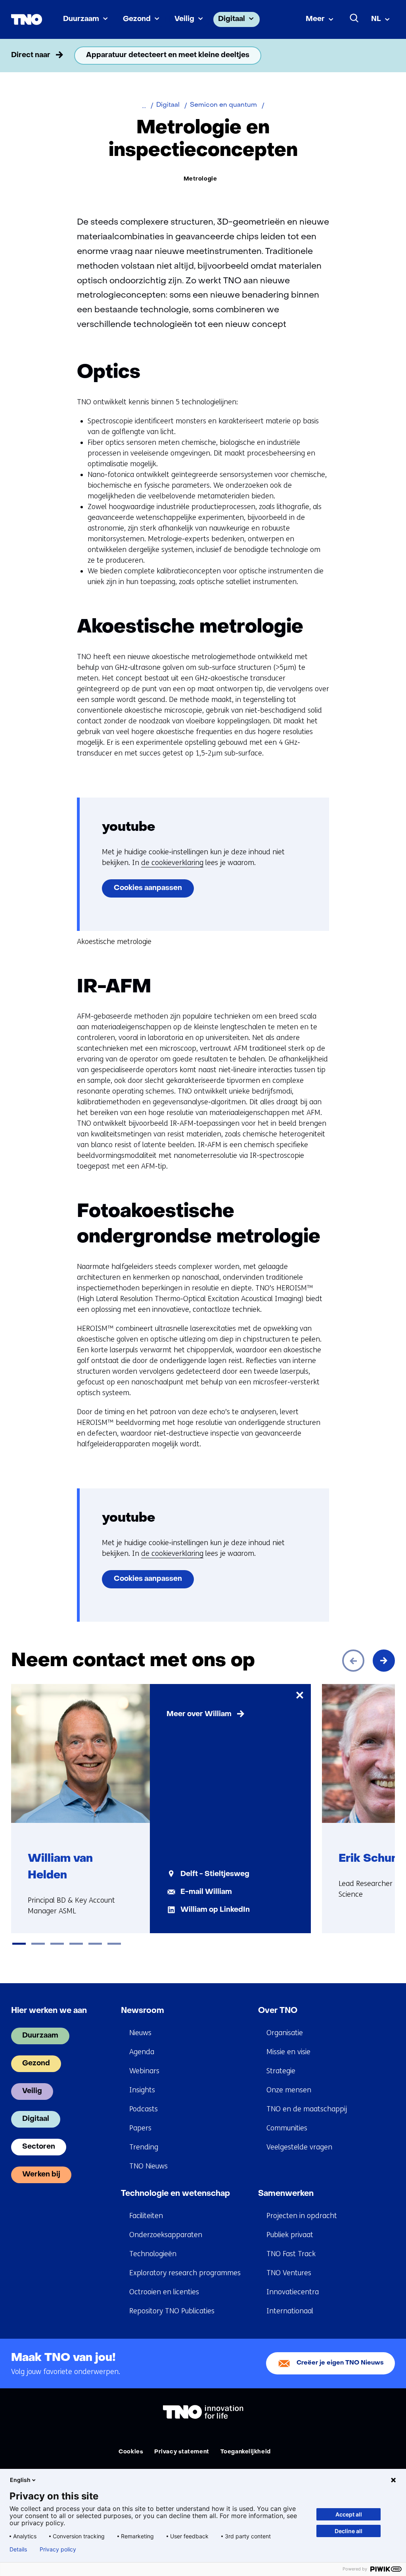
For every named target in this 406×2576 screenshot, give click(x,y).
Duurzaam (81, 19)
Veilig (184, 19)
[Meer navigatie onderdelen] (384, 56)
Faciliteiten (146, 2216)
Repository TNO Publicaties (172, 2311)
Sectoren (39, 2147)
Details (18, 2549)
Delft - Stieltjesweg (215, 1874)
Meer (315, 19)
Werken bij (41, 2175)
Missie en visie (288, 2052)
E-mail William (206, 1892)
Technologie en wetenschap (175, 2194)
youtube (128, 828)
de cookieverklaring (172, 863)
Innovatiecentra (293, 2292)
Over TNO (278, 2011)
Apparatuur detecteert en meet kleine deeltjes (168, 55)
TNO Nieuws (148, 2166)
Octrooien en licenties (164, 2292)
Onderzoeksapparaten (166, 2235)
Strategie (281, 2071)
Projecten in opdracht (302, 2216)
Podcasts (144, 2109)
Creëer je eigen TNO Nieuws (340, 2363)
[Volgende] (384, 1661)
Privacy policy (58, 2549)
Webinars (144, 2071)
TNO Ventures (289, 2273)
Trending (144, 2147)
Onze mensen (289, 2090)
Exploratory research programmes (185, 2273)
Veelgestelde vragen (299, 2147)
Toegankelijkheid (246, 2452)
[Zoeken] (354, 18)
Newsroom (143, 2011)
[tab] (19, 1944)
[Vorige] (353, 1661)
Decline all (349, 2531)
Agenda (142, 2052)
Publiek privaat (290, 2235)
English (20, 2480)
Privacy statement (182, 2452)
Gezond (137, 19)
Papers (140, 2128)
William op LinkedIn (215, 1910)
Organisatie (285, 2033)
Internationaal (290, 2311)
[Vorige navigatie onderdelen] (22, 56)
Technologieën (153, 2254)
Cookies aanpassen (148, 888)
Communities (287, 2128)
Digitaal (232, 19)
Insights (142, 2090)
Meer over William (199, 1714)
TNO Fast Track (291, 2254)
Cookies (131, 2452)
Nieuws (140, 2033)
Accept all (349, 2514)
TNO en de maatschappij (307, 2109)
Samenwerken (286, 2194)
